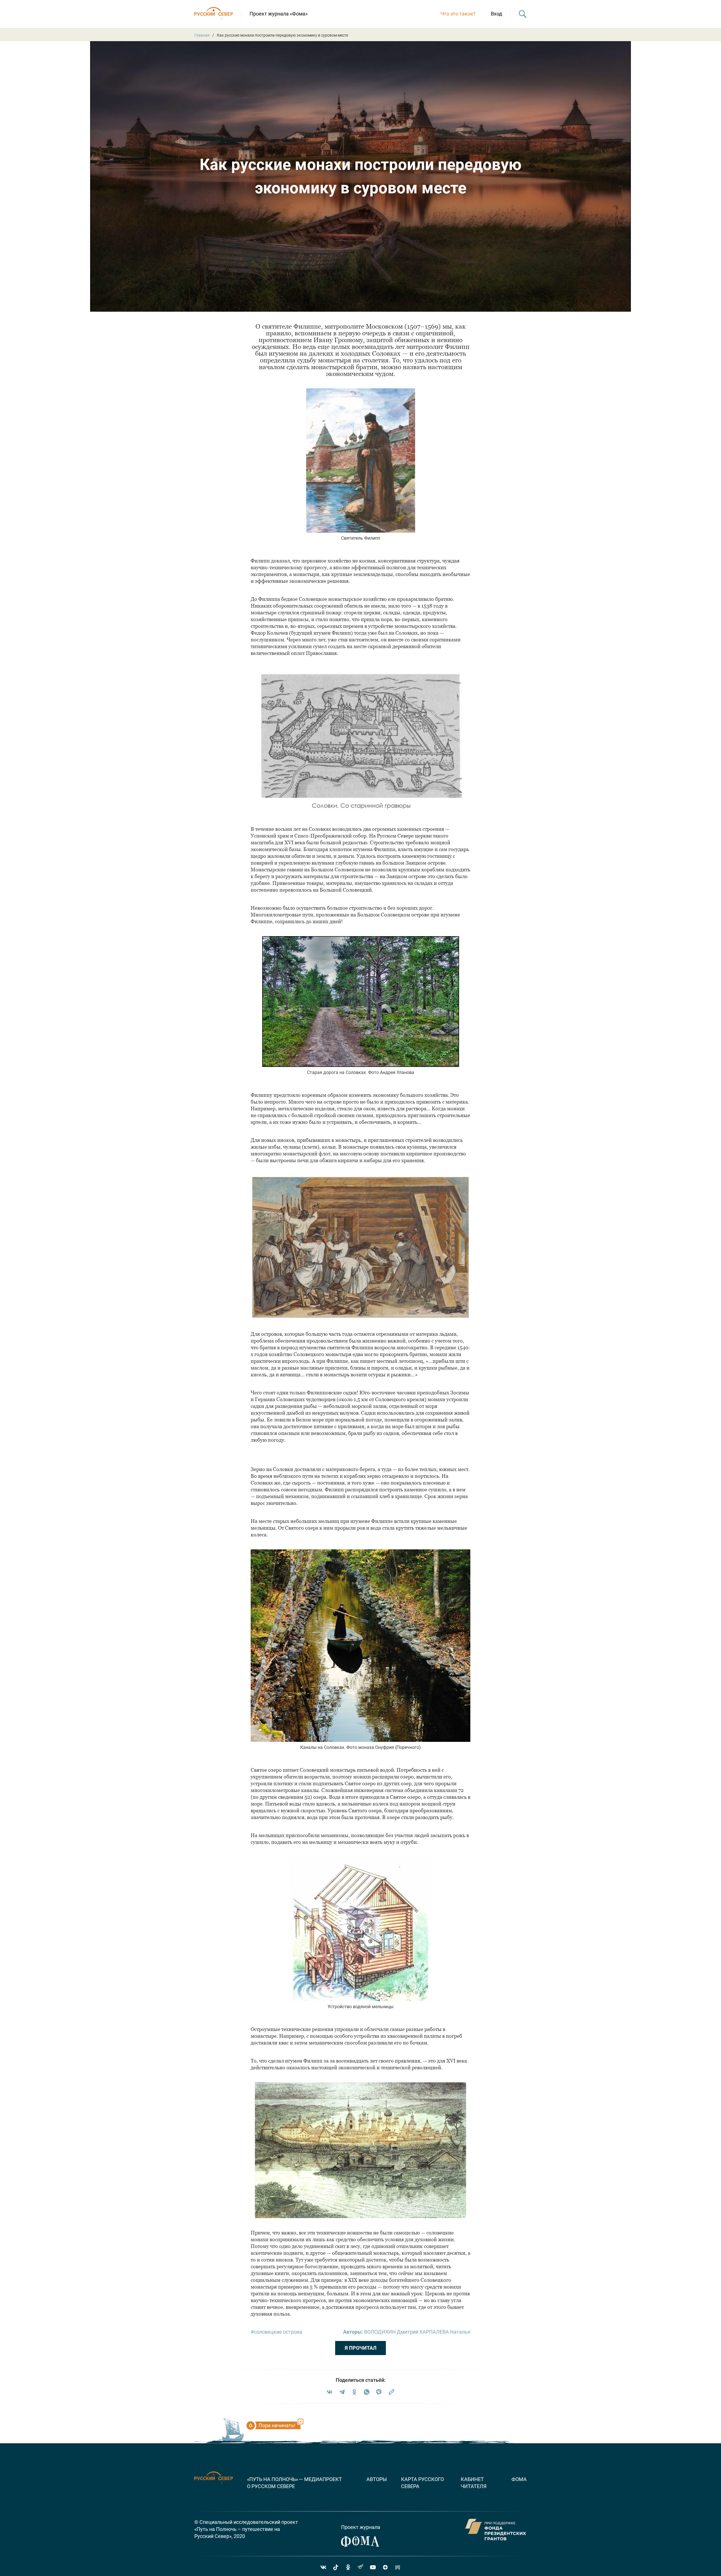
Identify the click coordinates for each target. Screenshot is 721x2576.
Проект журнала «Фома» (279, 14)
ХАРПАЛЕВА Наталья (445, 2332)
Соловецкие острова (278, 2332)
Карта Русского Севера (422, 2483)
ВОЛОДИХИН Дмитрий (391, 2332)
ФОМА (519, 2479)
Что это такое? (458, 14)
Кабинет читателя (474, 2483)
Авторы (377, 2479)
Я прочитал (361, 2348)
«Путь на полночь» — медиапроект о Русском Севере (294, 2483)
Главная (202, 35)
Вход (497, 14)
